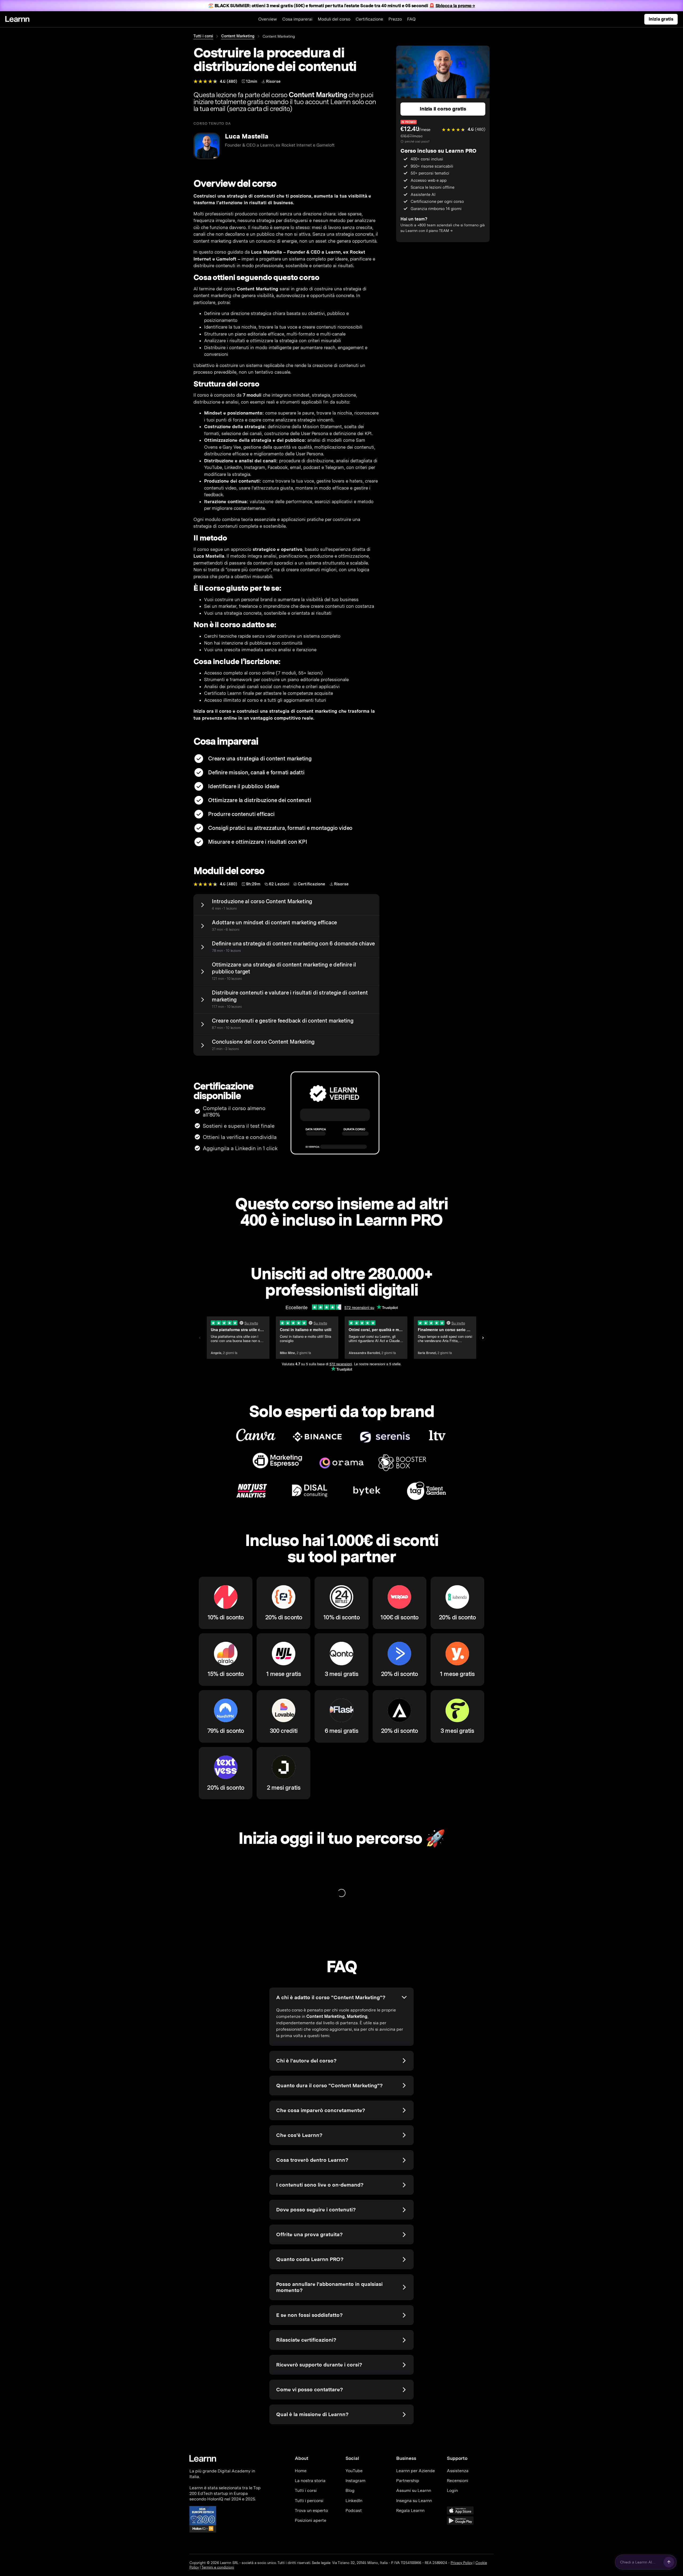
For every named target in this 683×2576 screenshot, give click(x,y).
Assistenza (458, 2471)
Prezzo (395, 19)
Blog (350, 2490)
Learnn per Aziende (416, 2471)
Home (301, 2471)
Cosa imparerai (297, 19)
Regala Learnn (410, 2510)
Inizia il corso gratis (443, 109)
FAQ (411, 19)
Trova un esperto (311, 2510)
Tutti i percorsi (309, 2501)
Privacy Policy (462, 2563)
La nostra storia (310, 2481)
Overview (268, 19)
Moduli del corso (334, 19)
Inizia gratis (661, 19)
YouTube (354, 2471)
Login (452, 2490)
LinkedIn (354, 2501)
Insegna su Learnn (414, 2501)
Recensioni (458, 2481)
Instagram (356, 2481)
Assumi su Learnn (414, 2490)
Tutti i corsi (203, 36)
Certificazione (369, 19)
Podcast (354, 2510)
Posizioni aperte (311, 2520)
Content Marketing (238, 36)
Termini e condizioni (218, 2567)
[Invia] (669, 2562)
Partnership (408, 2481)
